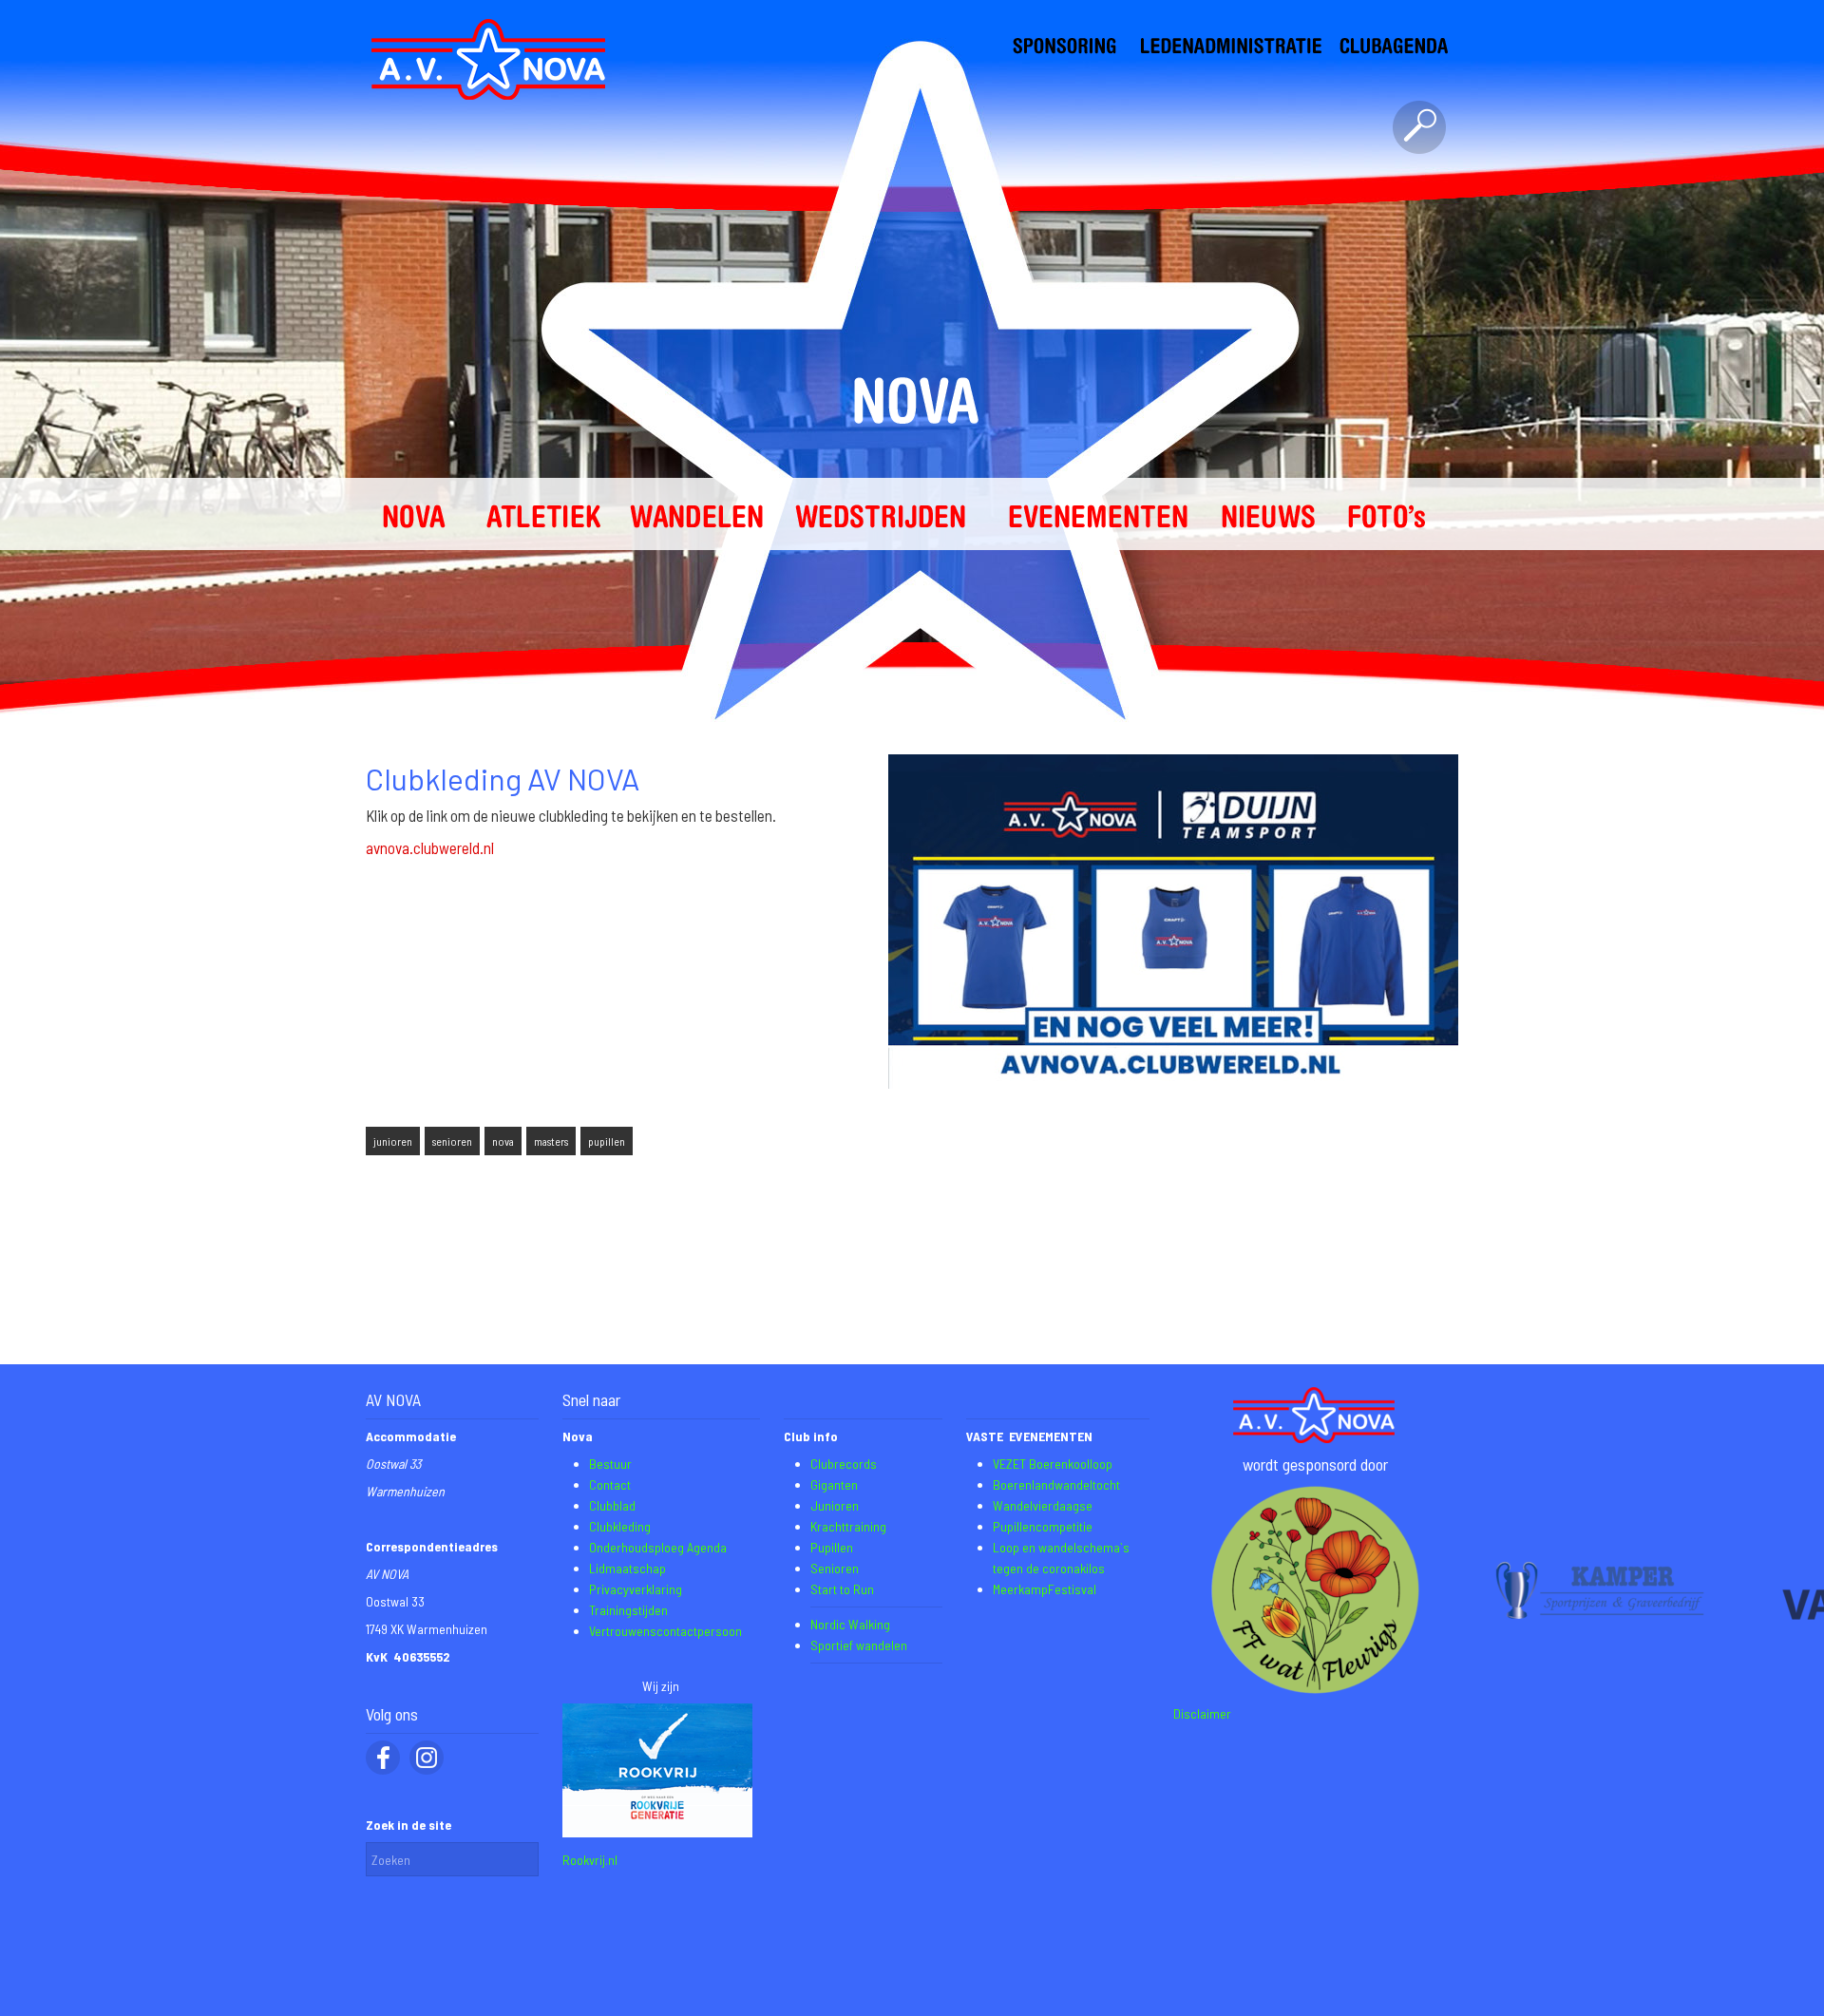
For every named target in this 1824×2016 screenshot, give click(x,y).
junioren (393, 1141)
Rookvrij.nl (590, 1860)
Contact (610, 1484)
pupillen (607, 1141)
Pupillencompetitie (1043, 1526)
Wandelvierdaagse (1043, 1505)
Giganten (834, 1484)
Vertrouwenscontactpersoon (665, 1631)
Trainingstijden (628, 1610)
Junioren (835, 1505)
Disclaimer (1202, 1713)
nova (503, 1141)
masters (551, 1141)
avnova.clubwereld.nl (430, 847)
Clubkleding (620, 1526)
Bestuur (610, 1464)
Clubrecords (844, 1464)
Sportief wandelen (859, 1645)
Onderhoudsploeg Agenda (658, 1547)
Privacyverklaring (636, 1589)
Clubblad (612, 1505)
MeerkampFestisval (1045, 1589)
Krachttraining (848, 1526)
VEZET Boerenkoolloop (1053, 1464)
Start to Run (842, 1589)
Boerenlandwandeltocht (1056, 1484)
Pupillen (832, 1547)
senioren (452, 1141)
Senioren (835, 1568)
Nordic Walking (850, 1624)
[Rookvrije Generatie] (657, 1832)
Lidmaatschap (627, 1568)
